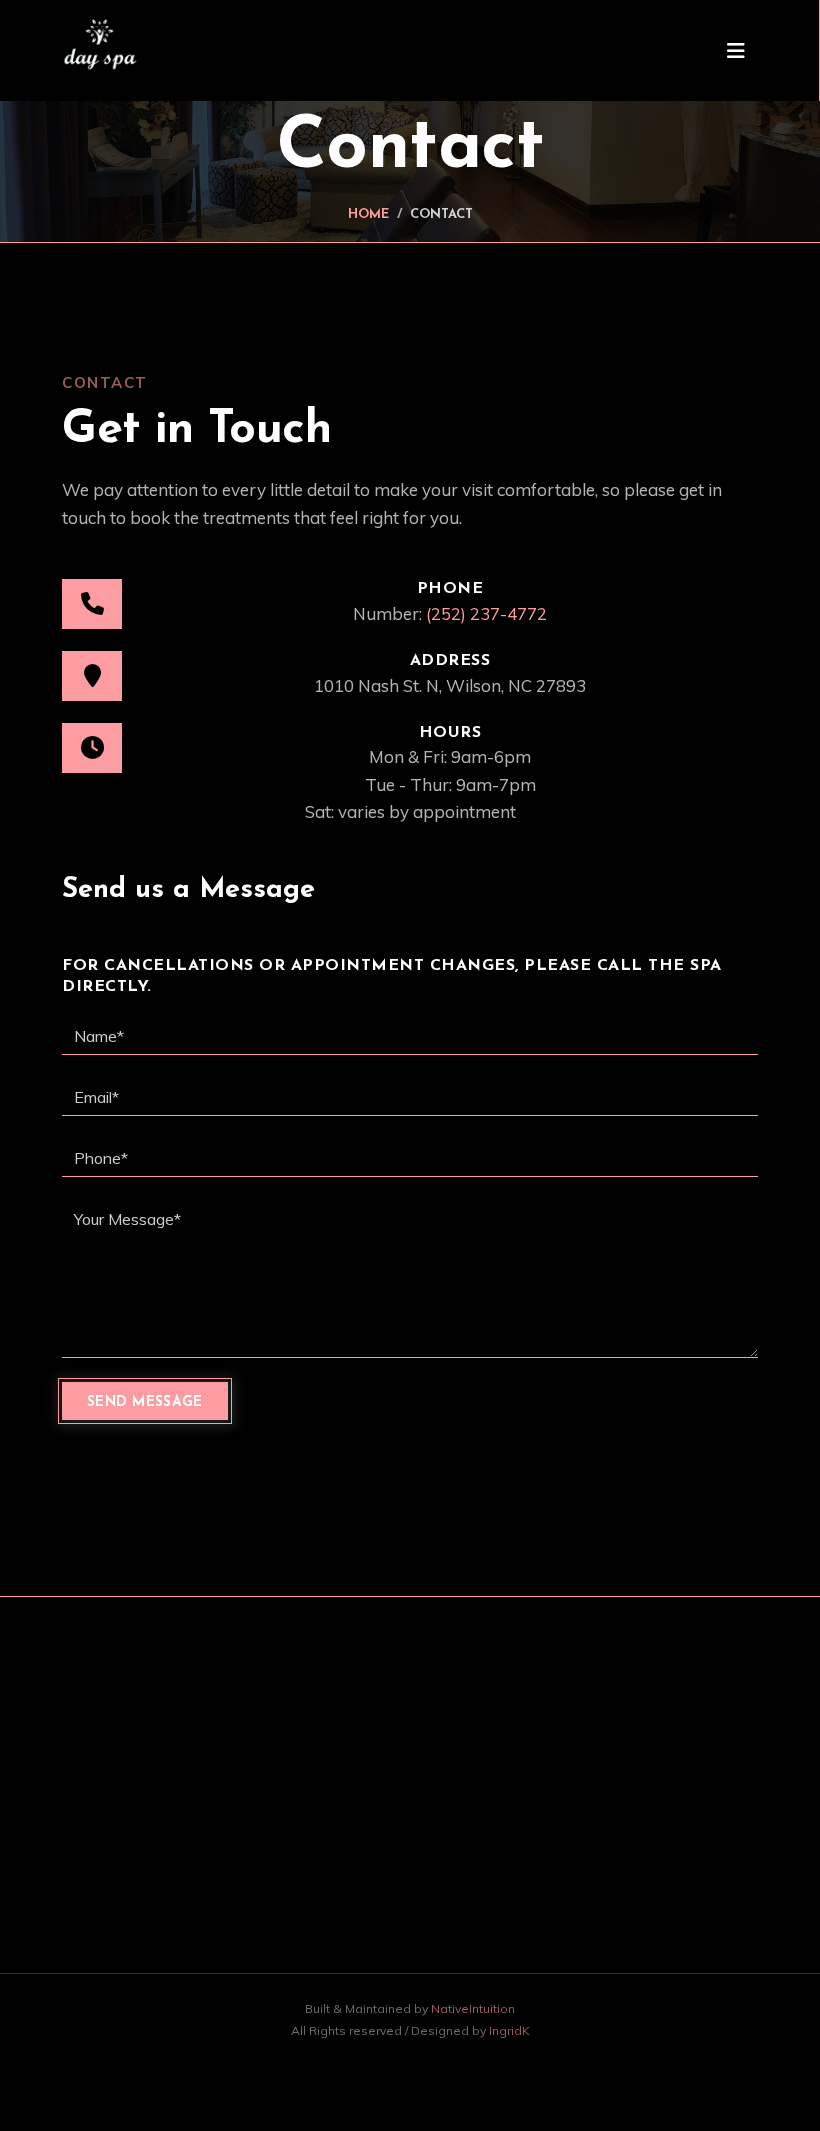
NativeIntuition (473, 2008)
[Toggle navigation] (736, 51)
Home (368, 214)
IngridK (509, 2030)
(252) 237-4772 (486, 613)
